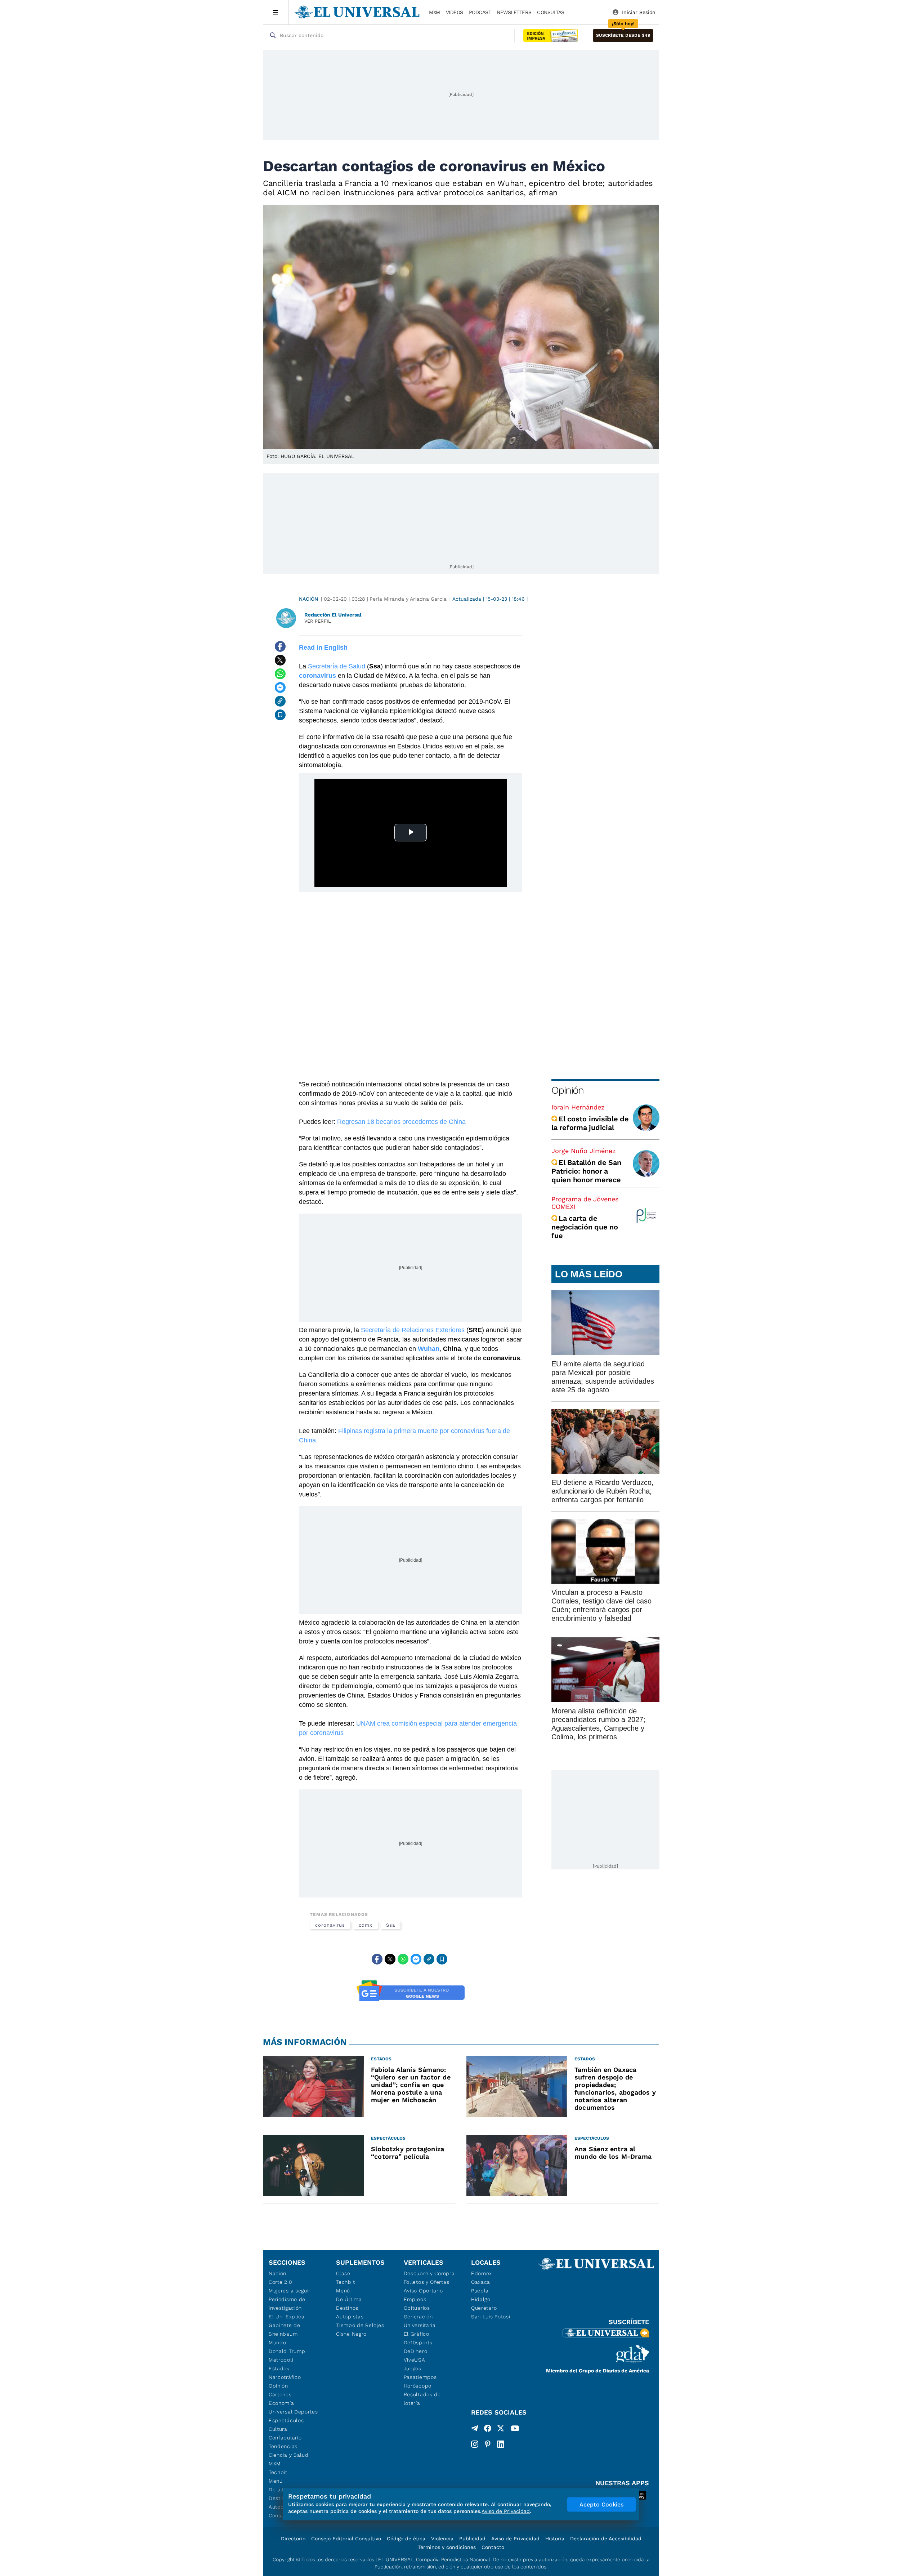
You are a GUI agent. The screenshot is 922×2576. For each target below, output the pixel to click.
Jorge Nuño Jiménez (584, 1151)
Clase (343, 2273)
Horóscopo (418, 2386)
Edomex (482, 2273)
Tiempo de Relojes (360, 2325)
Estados (279, 2368)
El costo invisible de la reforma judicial (590, 1123)
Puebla (480, 2291)
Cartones (280, 2394)
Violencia (442, 2539)
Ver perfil (318, 621)
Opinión (567, 1090)
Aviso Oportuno (423, 2291)
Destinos (347, 2308)
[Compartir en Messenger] (280, 688)
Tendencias (283, 2446)
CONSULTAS (551, 12)
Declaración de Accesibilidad (606, 2539)
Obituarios (417, 2308)
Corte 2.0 (280, 2282)
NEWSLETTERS (514, 12)
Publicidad (472, 2539)
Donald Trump (287, 2351)
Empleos (415, 2299)
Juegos (413, 2368)
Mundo (278, 2343)
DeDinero (416, 2351)
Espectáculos (286, 2420)
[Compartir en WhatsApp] (280, 674)
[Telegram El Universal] (475, 2430)
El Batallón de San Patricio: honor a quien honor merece (586, 1171)
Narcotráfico (285, 2377)
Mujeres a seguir (290, 2291)
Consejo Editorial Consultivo (346, 2539)
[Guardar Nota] (280, 715)
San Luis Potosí (491, 2317)
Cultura (278, 2429)
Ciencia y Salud (289, 2455)
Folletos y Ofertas (427, 2282)
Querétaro (484, 2308)
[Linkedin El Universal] (501, 2444)
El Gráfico (417, 2334)
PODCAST (480, 12)
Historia (555, 2539)
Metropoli (281, 2360)
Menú (276, 2481)
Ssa (391, 1925)
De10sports (418, 2343)
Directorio (293, 2539)
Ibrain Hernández (578, 1107)
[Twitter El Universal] (501, 2430)
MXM (435, 12)
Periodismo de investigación (287, 2304)
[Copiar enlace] (280, 701)
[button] (623, 35)
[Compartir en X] (280, 660)
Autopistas (350, 2317)
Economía (281, 2403)
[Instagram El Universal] (475, 2444)
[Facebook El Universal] (488, 2430)
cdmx (366, 1925)
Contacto (493, 2547)
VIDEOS (455, 12)
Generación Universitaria (420, 2321)
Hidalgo (481, 2299)
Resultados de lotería (422, 2399)
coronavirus (330, 1925)
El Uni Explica (287, 2317)
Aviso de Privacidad (515, 2539)
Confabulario (285, 2438)
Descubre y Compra (429, 2273)
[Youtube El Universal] (515, 2430)
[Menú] (276, 12)
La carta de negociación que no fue (585, 1227)
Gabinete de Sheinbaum (285, 2330)
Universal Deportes (293, 2412)
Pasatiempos (420, 2377)
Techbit (278, 2472)
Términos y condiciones (447, 2547)
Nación (308, 599)
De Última (349, 2299)
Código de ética (406, 2539)
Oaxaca (481, 2282)
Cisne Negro (351, 2334)
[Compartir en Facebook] (280, 646)
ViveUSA (415, 2360)
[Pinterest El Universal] (488, 2444)
